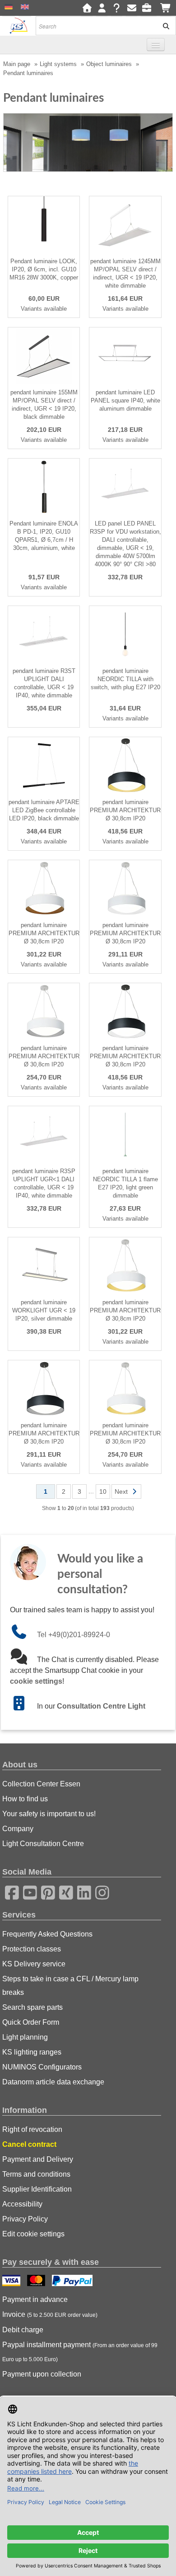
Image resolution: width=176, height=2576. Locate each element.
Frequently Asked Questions (47, 1934)
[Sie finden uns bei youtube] (27, 1891)
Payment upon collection (42, 2374)
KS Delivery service (34, 1964)
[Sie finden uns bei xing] (63, 1891)
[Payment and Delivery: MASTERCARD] (37, 2282)
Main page (17, 64)
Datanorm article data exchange (53, 2082)
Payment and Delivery (38, 2159)
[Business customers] (149, 8)
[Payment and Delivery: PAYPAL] (73, 2282)
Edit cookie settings (33, 2234)
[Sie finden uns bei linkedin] (81, 1891)
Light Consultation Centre (43, 1844)
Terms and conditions (36, 2174)
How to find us (25, 1799)
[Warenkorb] (166, 8)
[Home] (87, 8)
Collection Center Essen (41, 1784)
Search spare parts (32, 2007)
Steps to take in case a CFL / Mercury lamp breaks (70, 1986)
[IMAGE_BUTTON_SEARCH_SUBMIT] (163, 26)
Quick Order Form (31, 2022)
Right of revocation (32, 2129)
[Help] (117, 8)
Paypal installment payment (80, 2352)
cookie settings (36, 1681)
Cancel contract (29, 2144)
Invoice (50, 2314)
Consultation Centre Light (101, 1706)
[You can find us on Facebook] (9, 1891)
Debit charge (23, 2330)
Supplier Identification (37, 2189)
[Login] (102, 8)
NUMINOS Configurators (42, 2067)
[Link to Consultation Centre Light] (23, 1706)
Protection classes (32, 1949)
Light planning (25, 2037)
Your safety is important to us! (49, 1814)
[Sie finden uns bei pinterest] (45, 1891)
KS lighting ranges (32, 2052)
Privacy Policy (25, 2219)
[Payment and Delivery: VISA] (12, 2282)
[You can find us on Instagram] (99, 1891)
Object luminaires (109, 64)
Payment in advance (35, 2299)
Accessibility (22, 2204)
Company (18, 1829)
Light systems (58, 64)
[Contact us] (132, 8)
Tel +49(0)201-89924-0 (74, 1635)
